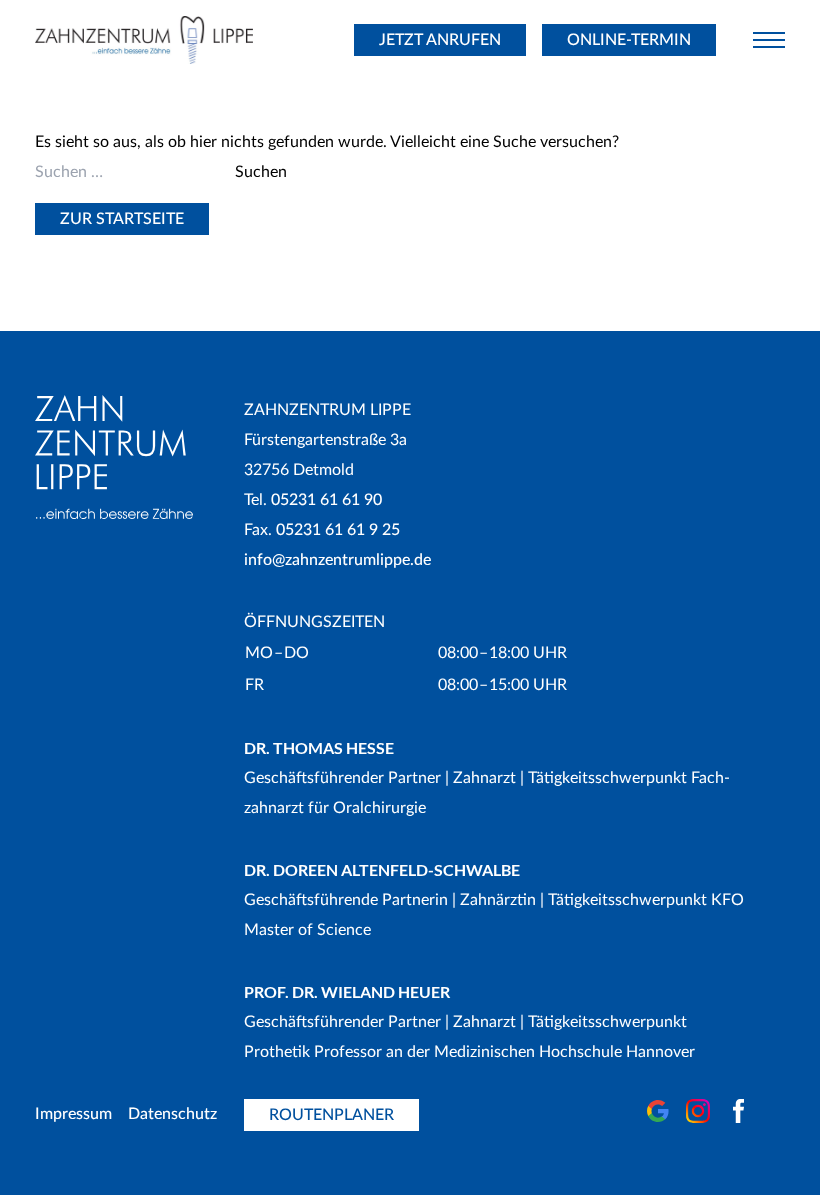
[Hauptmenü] (769, 40)
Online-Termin (629, 40)
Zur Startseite (122, 219)
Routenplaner (331, 1115)
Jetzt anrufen (440, 40)
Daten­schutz (172, 1114)
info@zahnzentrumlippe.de (337, 560)
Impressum (73, 1114)
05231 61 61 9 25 (338, 530)
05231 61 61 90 (326, 500)
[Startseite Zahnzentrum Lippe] (166, 40)
